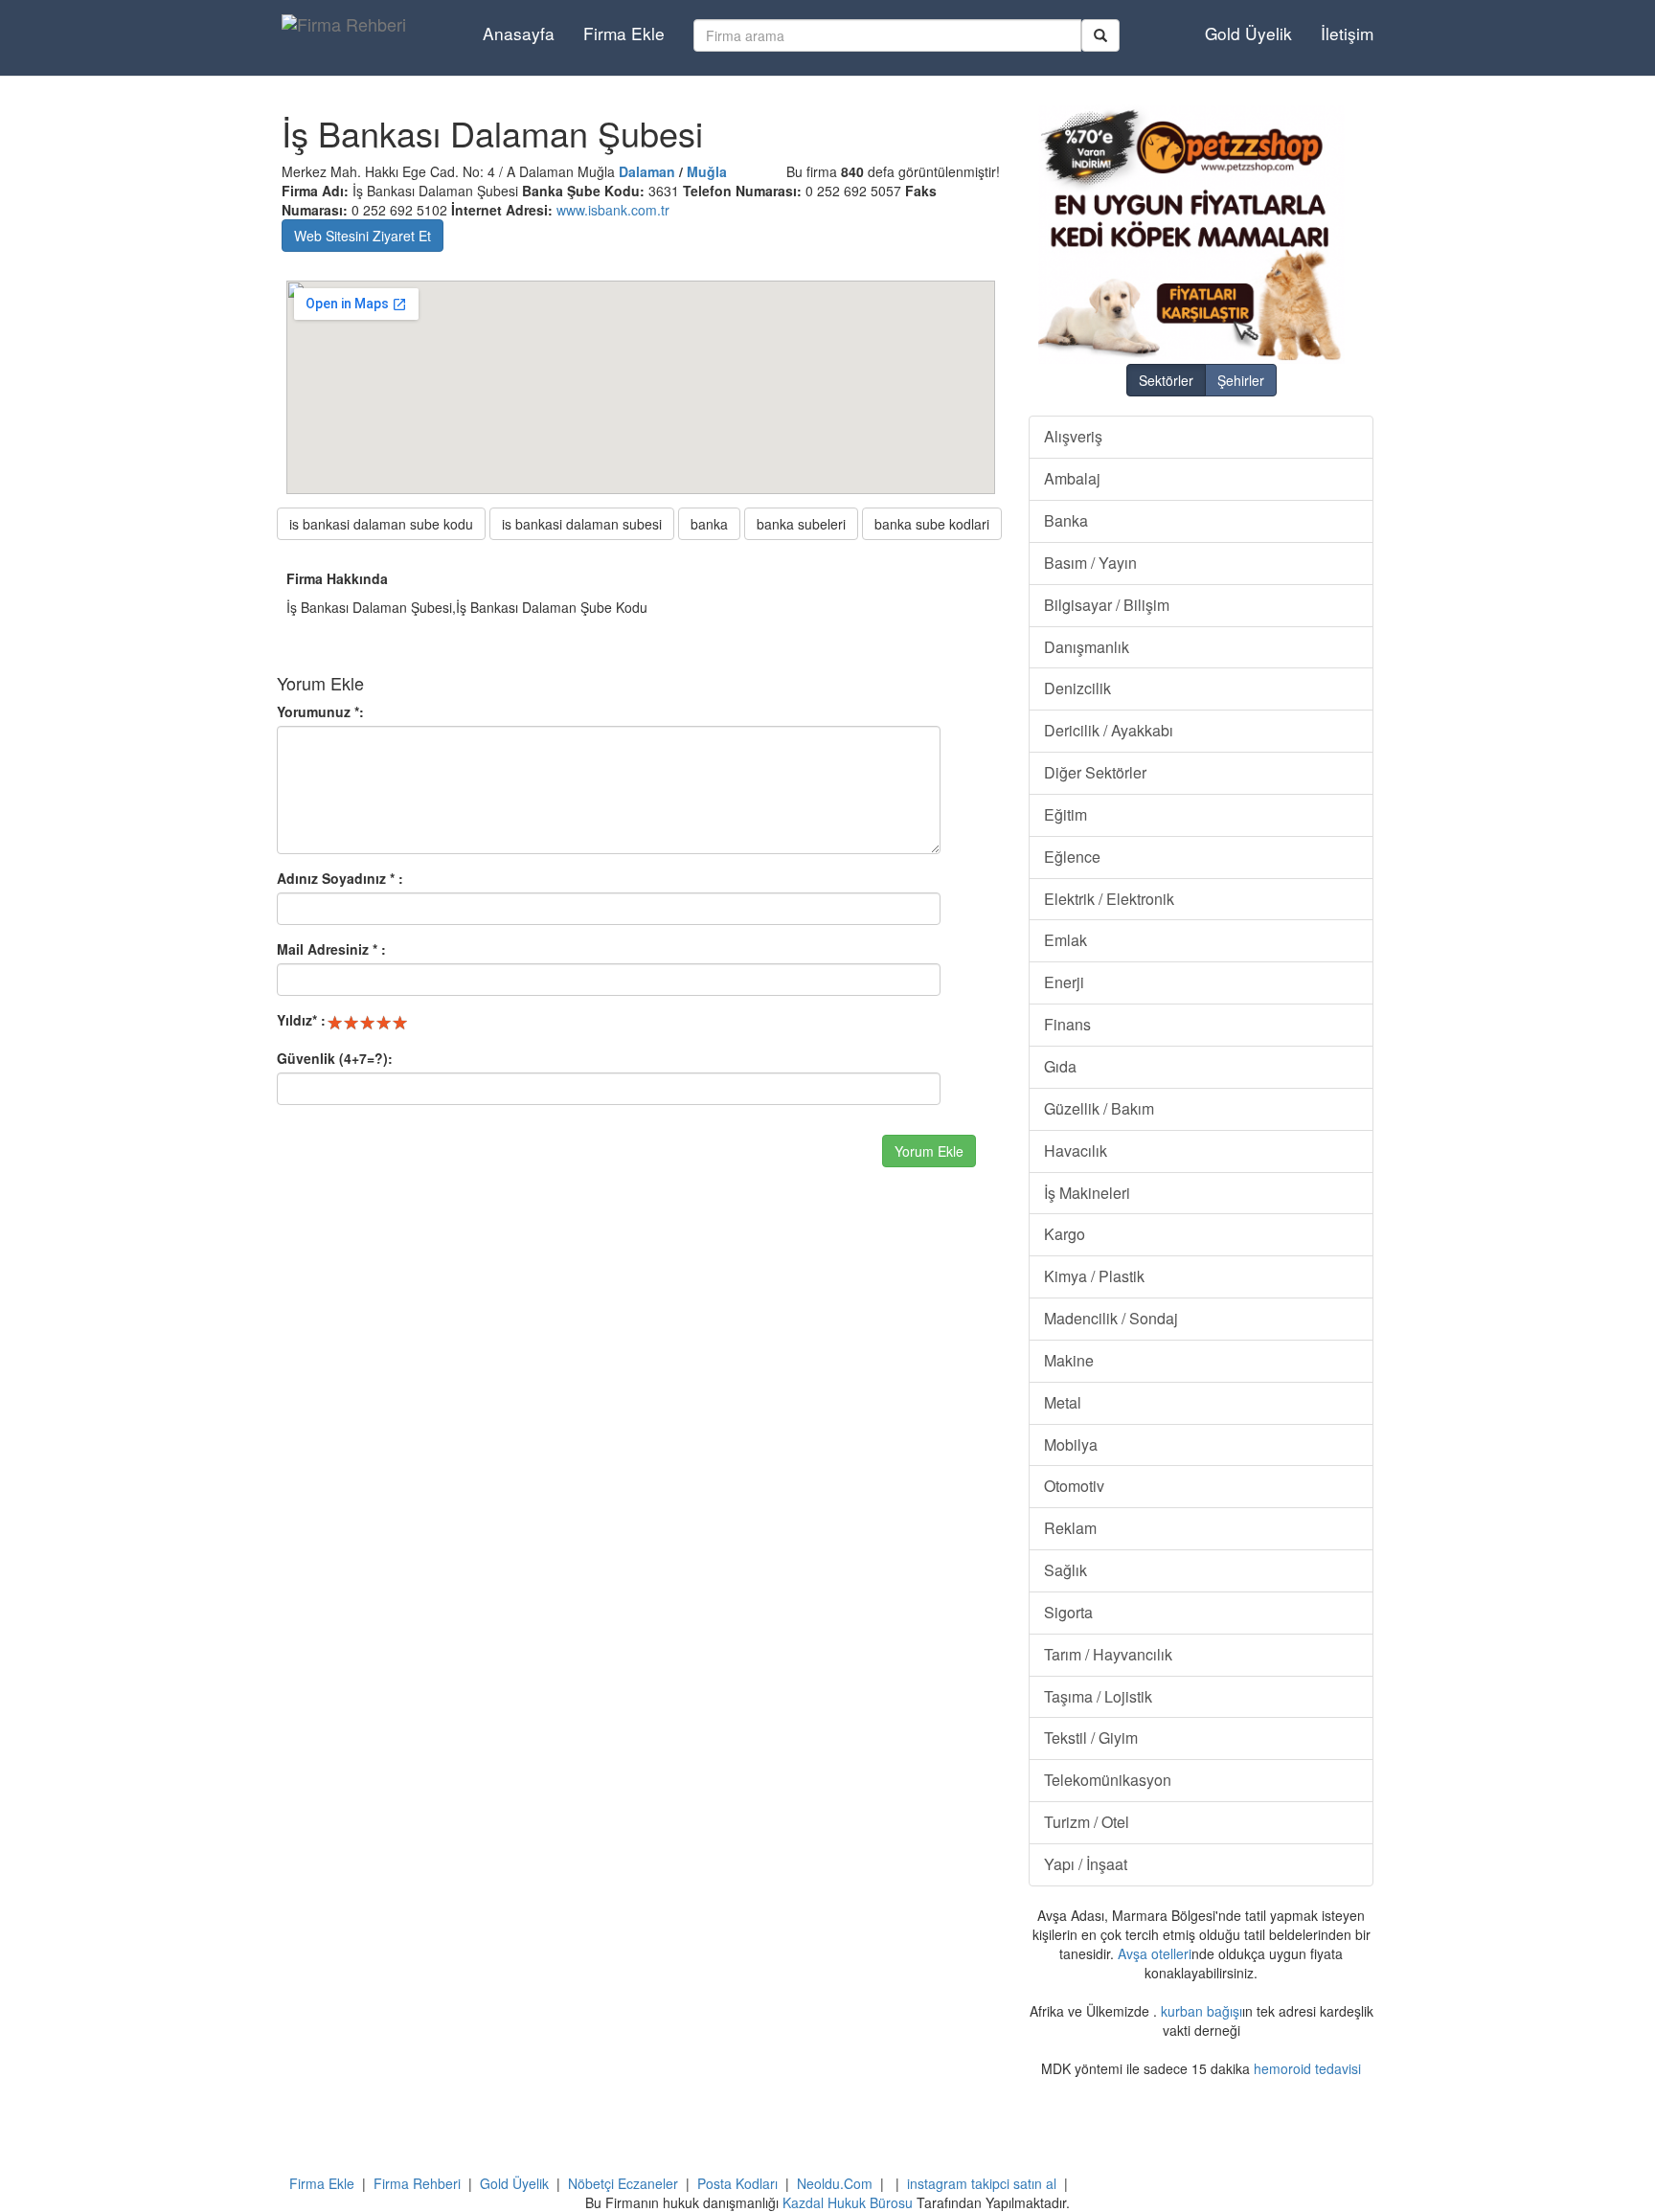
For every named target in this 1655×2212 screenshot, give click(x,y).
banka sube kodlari (932, 524)
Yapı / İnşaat (1086, 1864)
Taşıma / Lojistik (1098, 1696)
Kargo (1065, 1234)
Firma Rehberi (417, 2183)
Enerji (1064, 982)
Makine (1069, 1360)
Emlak (1066, 940)
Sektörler (1166, 380)
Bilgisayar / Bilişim (1107, 605)
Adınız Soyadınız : (340, 878)
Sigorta (1068, 1612)
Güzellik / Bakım (1099, 1108)
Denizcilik (1077, 688)
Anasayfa (519, 33)
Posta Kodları (737, 2183)
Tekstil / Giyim (1091, 1738)
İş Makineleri (1087, 1193)
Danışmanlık (1087, 647)
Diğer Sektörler (1095, 772)
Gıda (1060, 1066)
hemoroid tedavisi (1307, 2068)
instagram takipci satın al (982, 2183)
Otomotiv (1074, 1486)
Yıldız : (301, 1020)
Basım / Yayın (1090, 563)
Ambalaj (1072, 478)
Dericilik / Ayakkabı (1109, 730)
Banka (1066, 520)
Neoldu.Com (835, 2183)
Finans (1067, 1024)
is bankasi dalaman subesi (582, 524)
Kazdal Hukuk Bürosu (848, 2202)
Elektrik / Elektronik (1109, 899)
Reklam (1070, 1528)
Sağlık (1066, 1570)
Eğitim (1066, 814)
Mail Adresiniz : (331, 949)
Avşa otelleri (1155, 1953)
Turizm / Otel (1087, 1822)
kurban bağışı (1202, 2011)
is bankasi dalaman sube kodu (381, 524)
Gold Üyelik (1248, 33)
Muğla (707, 171)
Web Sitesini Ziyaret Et (363, 236)
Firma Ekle (624, 33)
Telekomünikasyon (1108, 1780)
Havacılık (1076, 1151)
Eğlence (1072, 857)
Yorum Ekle (929, 1151)
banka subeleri (801, 524)
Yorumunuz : (320, 711)
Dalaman (647, 171)
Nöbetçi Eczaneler (623, 2183)
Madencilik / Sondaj (1111, 1318)
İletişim (1347, 33)
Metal (1063, 1402)
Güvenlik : (335, 1058)
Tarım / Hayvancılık (1108, 1654)
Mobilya (1071, 1445)
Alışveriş (1073, 436)
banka (709, 524)
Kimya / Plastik (1094, 1276)
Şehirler (1241, 380)
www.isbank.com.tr (613, 210)
